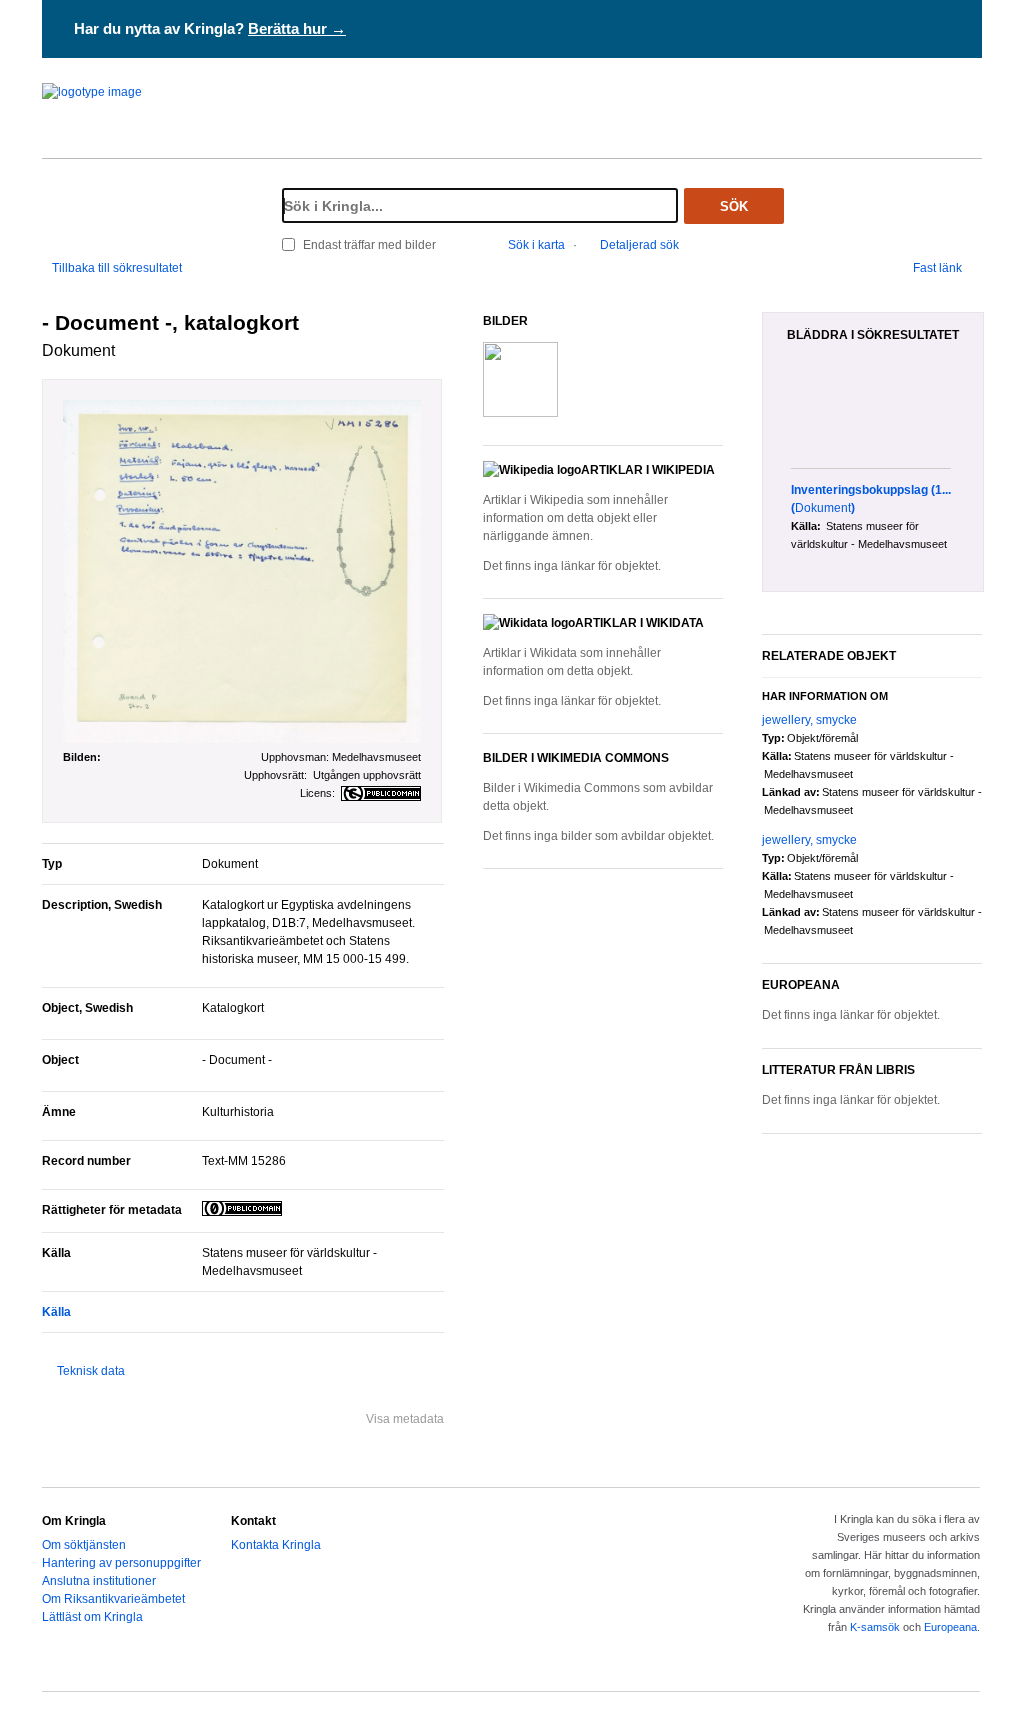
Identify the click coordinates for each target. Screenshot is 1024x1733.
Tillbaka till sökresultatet (117, 268)
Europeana (950, 1627)
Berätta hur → (297, 28)
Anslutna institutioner (99, 1581)
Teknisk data (91, 1371)
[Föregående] (780, 416)
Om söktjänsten (84, 1545)
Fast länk (937, 268)
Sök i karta (536, 245)
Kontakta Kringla (276, 1545)
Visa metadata (405, 1419)
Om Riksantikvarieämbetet (113, 1599)
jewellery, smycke (809, 720)
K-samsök (875, 1627)
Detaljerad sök (639, 245)
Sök (734, 206)
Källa (56, 1312)
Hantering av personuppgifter (121, 1563)
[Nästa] (976, 416)
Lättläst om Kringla (92, 1617)
